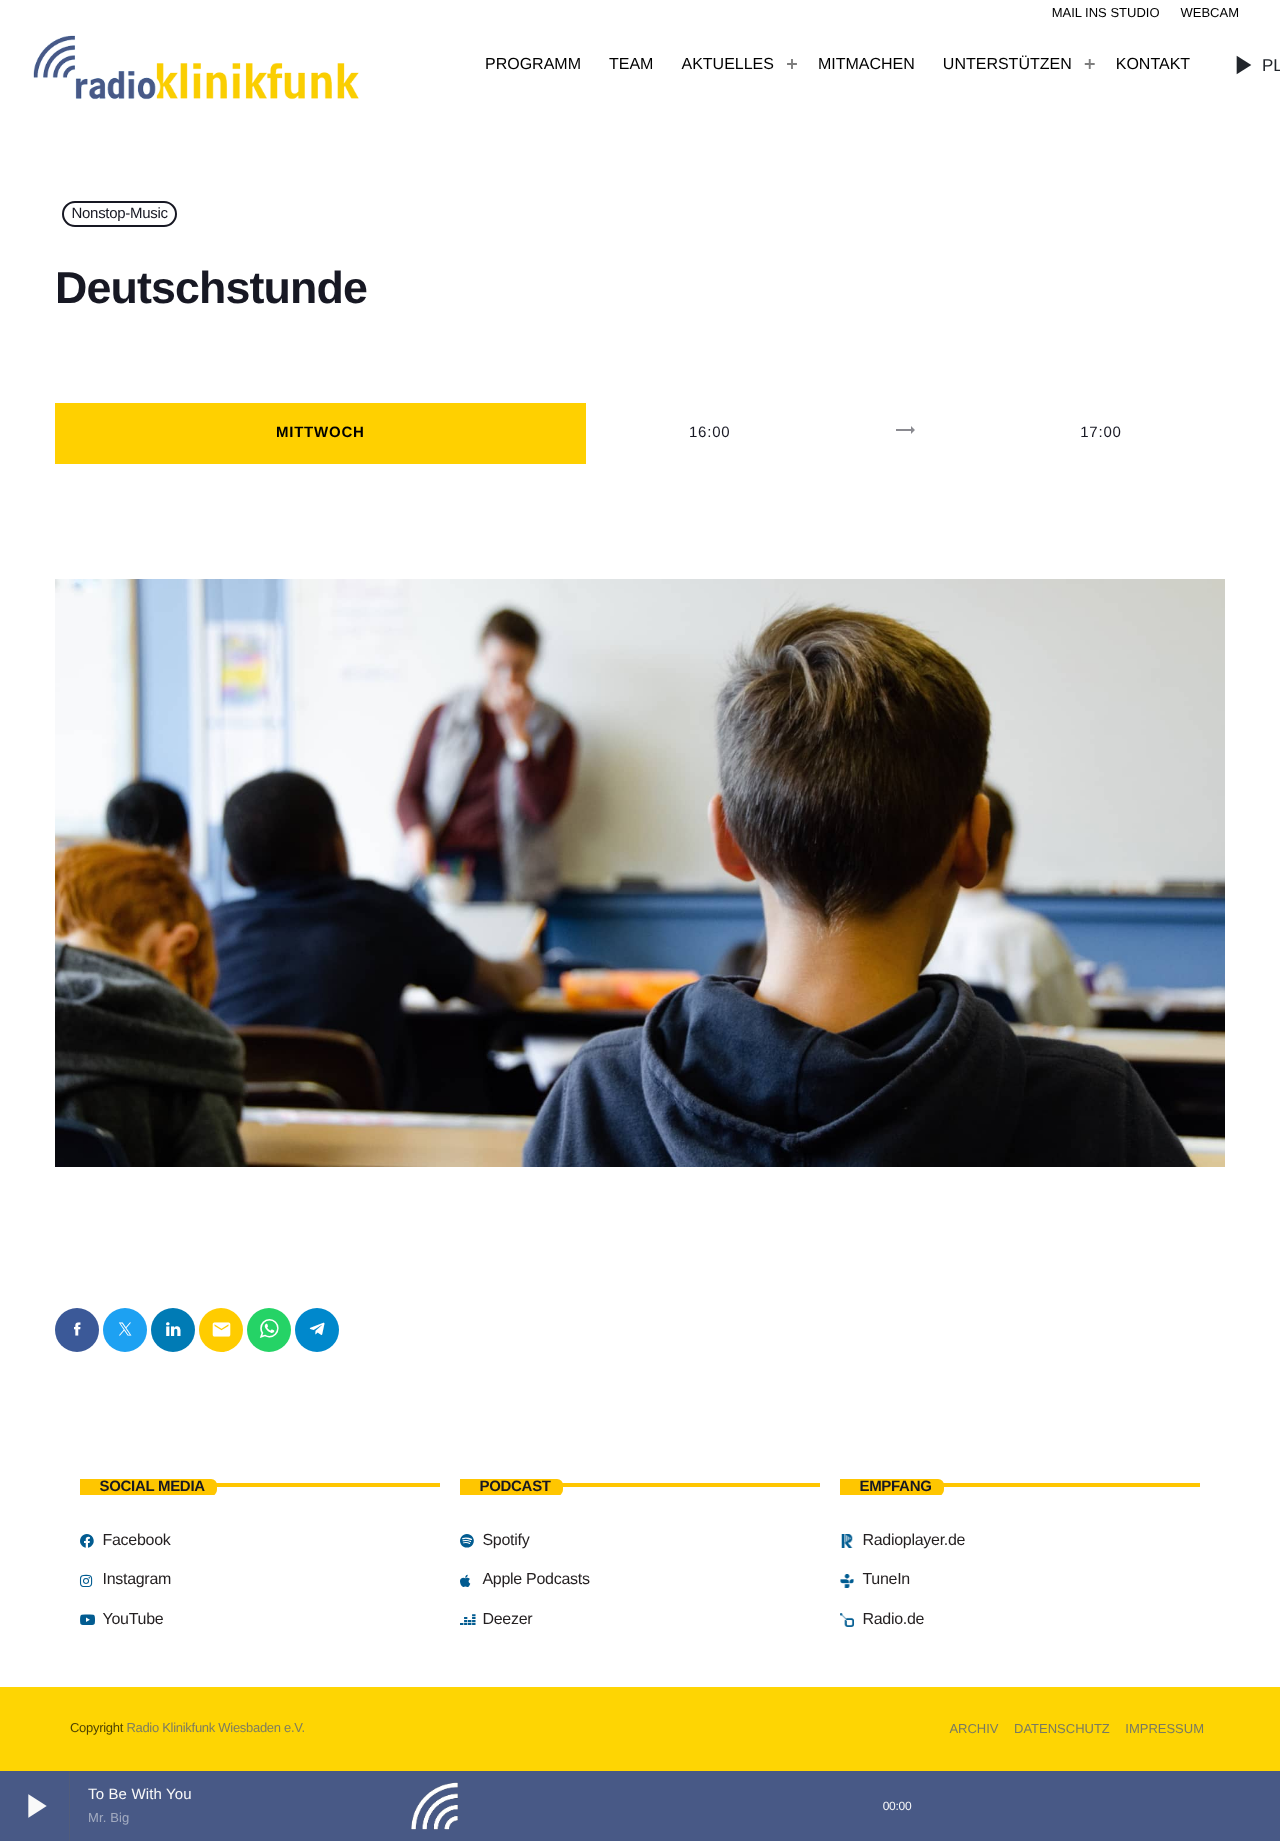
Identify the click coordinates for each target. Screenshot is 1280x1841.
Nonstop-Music (120, 214)
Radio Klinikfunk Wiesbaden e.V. (215, 1727)
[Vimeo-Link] (240, 65)
